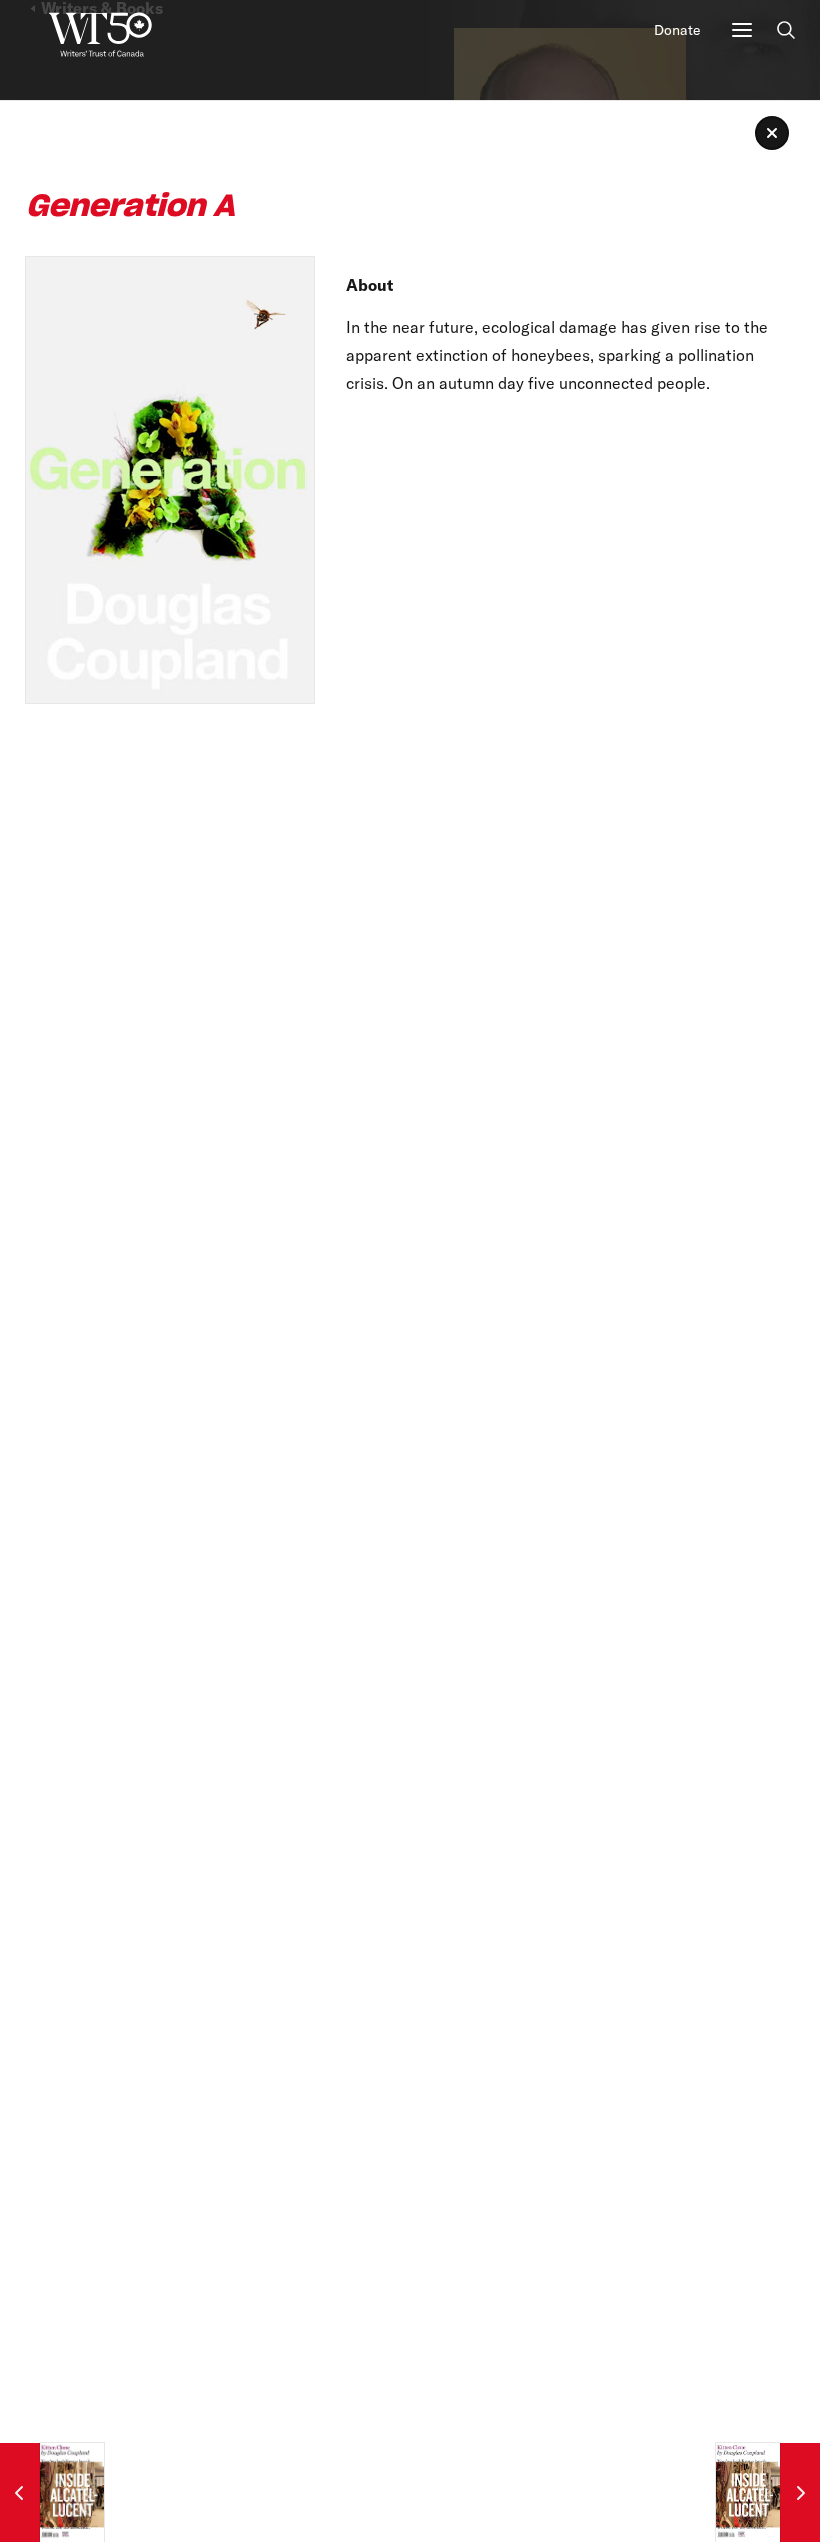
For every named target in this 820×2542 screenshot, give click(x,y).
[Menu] (742, 30)
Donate (677, 30)
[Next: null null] (768, 2492)
